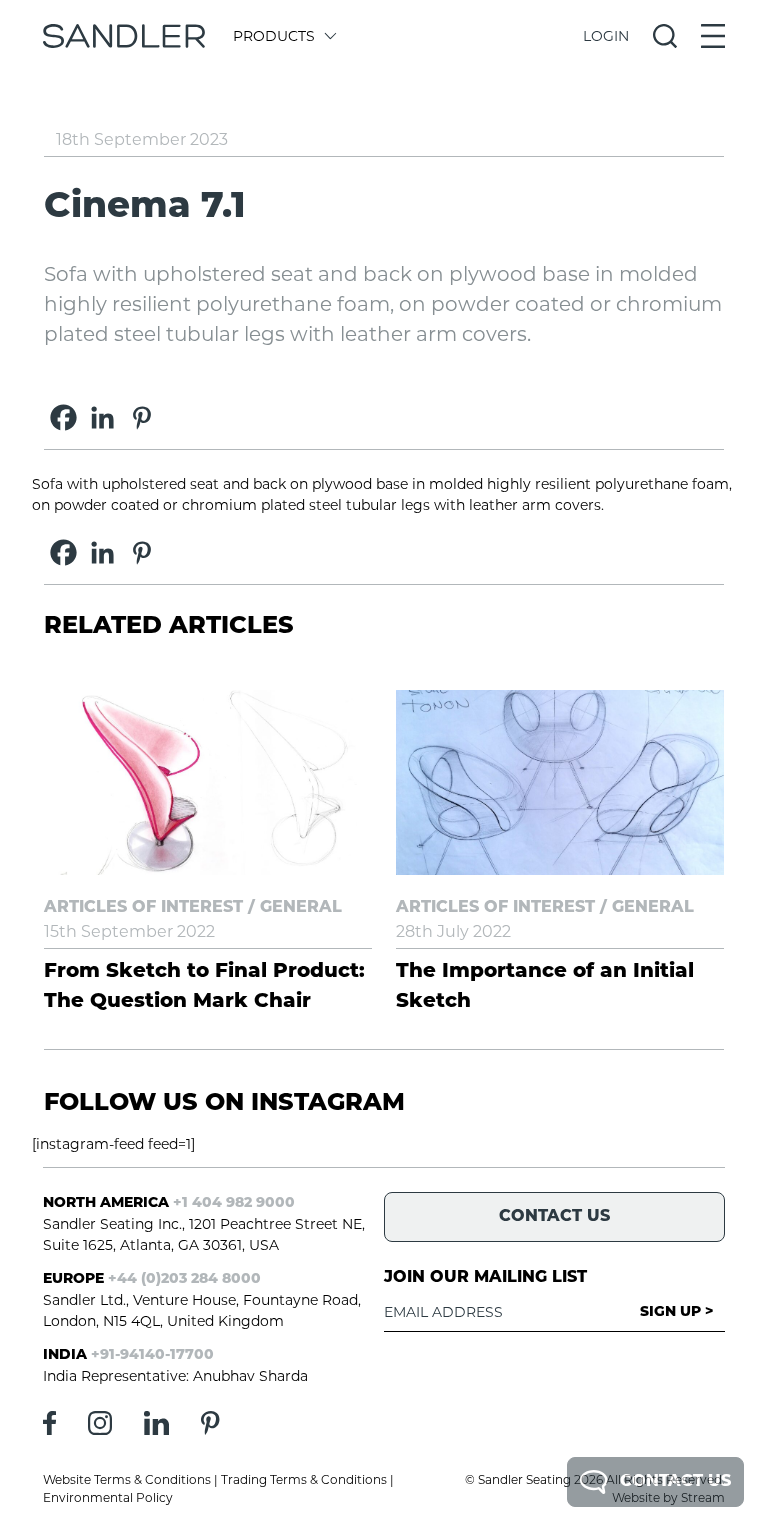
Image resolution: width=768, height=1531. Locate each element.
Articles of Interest (143, 908)
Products (274, 36)
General (301, 908)
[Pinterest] (141, 417)
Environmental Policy (108, 1497)
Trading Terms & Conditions (304, 1479)
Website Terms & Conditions (127, 1479)
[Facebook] (63, 417)
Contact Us (675, 1482)
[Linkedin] (102, 417)
